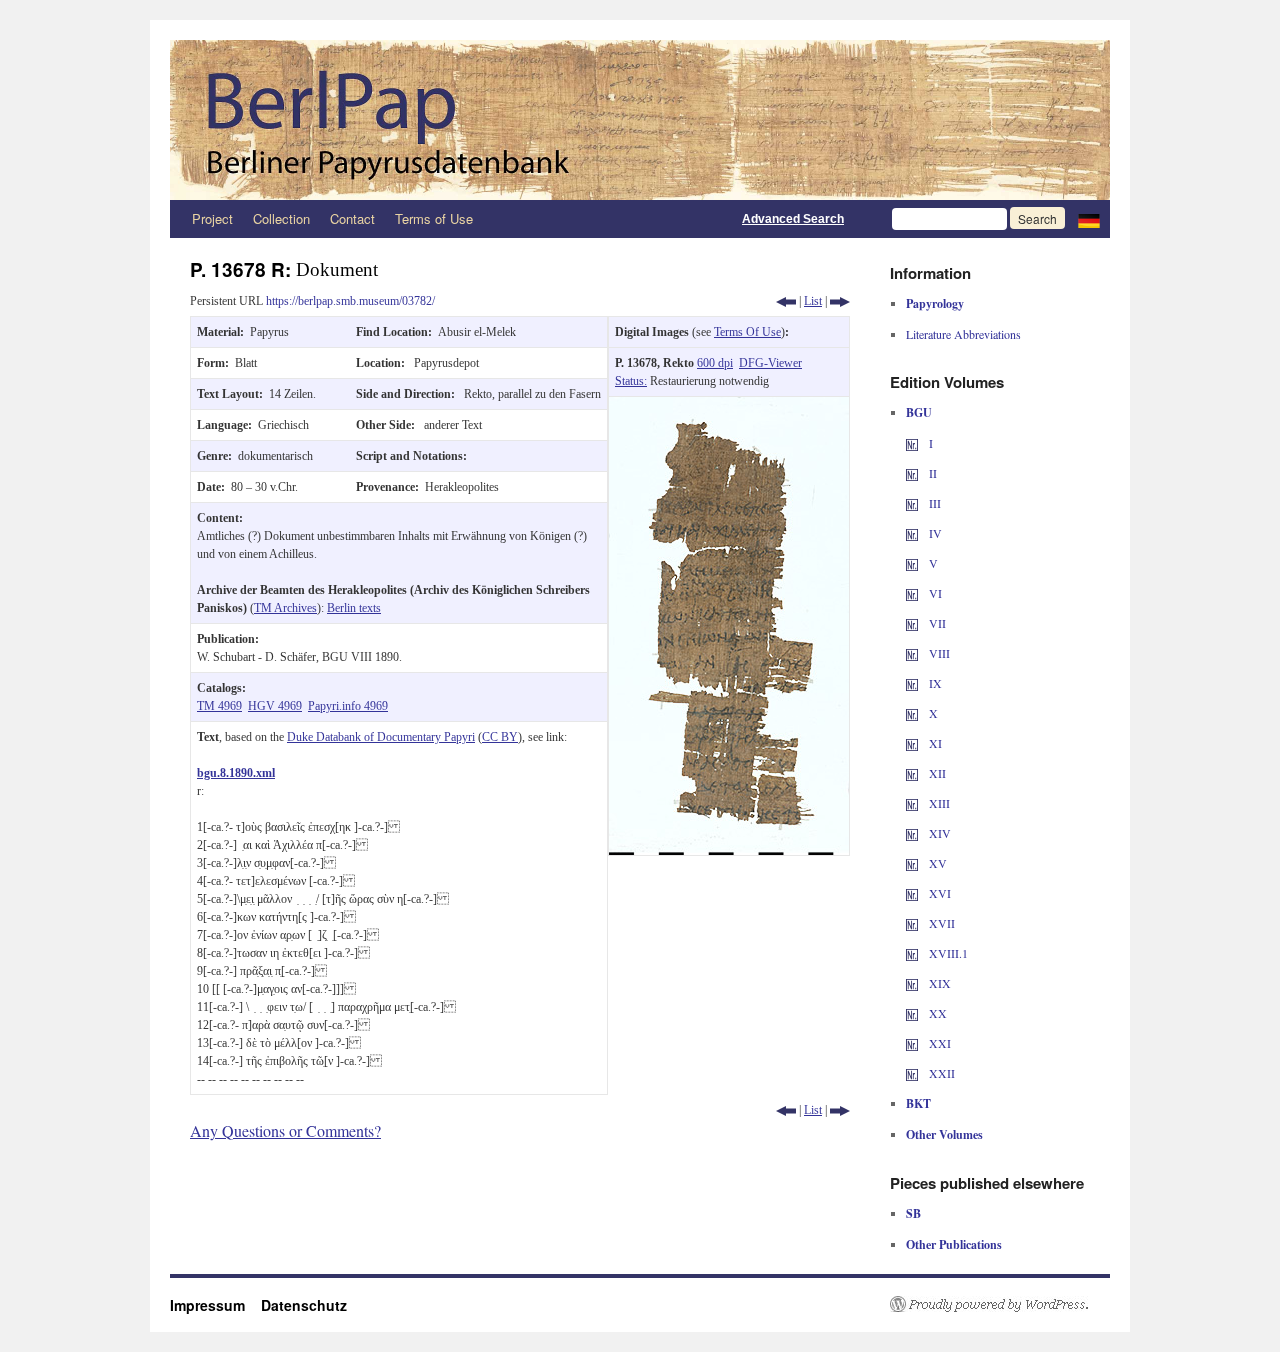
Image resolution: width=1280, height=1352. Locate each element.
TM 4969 (219, 706)
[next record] (840, 301)
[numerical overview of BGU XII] (912, 773)
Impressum (215, 1305)
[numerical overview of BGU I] (912, 443)
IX (934, 683)
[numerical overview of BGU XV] (912, 863)
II (931, 473)
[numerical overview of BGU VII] (912, 623)
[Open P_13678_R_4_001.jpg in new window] (729, 406)
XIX (938, 983)
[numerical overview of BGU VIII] (912, 653)
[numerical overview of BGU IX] (912, 683)
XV (936, 863)
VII (936, 623)
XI (934, 743)
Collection (281, 218)
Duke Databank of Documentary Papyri (381, 737)
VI (934, 593)
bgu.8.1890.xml (236, 773)
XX (936, 1013)
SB (913, 1213)
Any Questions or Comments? (285, 1130)
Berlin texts (354, 608)
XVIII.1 (947, 953)
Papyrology (935, 303)
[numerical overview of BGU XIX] (912, 983)
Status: (631, 381)
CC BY (500, 737)
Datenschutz (304, 1305)
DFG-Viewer (770, 363)
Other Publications (954, 1244)
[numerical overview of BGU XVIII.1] (912, 953)
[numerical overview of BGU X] (912, 713)
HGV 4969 (275, 706)
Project (212, 218)
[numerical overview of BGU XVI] (912, 893)
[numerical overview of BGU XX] (912, 1013)
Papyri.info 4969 (348, 706)
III (933, 503)
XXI (938, 1043)
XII (936, 773)
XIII (938, 803)
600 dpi (715, 363)
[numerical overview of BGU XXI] (912, 1043)
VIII (938, 653)
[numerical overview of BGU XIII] (912, 803)
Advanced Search (793, 219)
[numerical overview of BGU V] (912, 563)
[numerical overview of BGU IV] (912, 533)
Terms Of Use (747, 332)
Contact (352, 218)
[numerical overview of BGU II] (912, 473)
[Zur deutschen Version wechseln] (1089, 219)
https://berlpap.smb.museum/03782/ (350, 301)
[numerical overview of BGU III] (912, 503)
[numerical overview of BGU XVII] (912, 923)
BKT (918, 1103)
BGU (919, 412)
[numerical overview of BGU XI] (912, 743)
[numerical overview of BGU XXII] (912, 1073)
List (813, 301)
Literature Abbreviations (963, 334)
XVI (938, 893)
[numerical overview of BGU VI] (912, 593)
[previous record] (786, 301)
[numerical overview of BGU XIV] (912, 833)
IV (934, 533)
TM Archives (285, 608)
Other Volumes (944, 1134)
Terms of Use (434, 218)
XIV (938, 833)
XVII (940, 923)
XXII (940, 1073)
